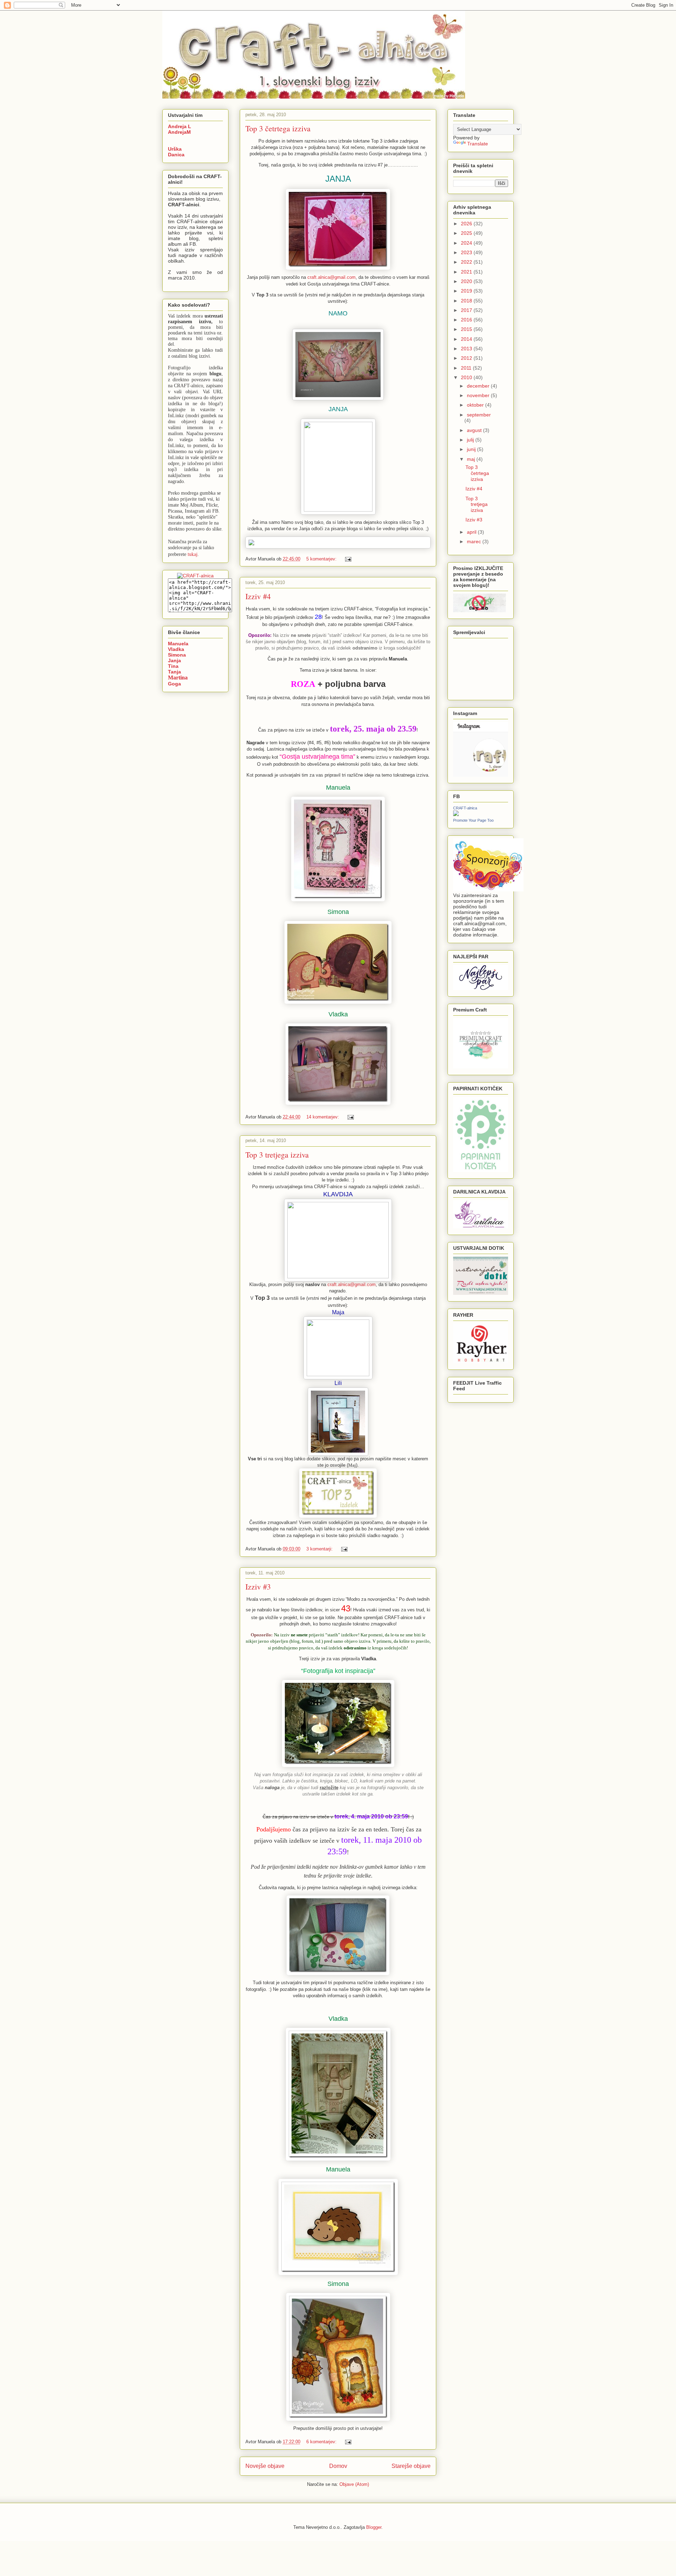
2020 (467, 281)
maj (472, 459)
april (472, 532)
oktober (476, 405)
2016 (467, 320)
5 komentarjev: (322, 559)
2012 (467, 358)
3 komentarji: (320, 1549)
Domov (338, 2466)
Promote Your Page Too (473, 820)
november (479, 395)
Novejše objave (265, 2466)
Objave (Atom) (354, 2484)
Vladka (176, 649)
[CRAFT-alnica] (456, 814)
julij (471, 440)
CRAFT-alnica (465, 808)
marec (475, 541)
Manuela (178, 644)
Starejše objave (411, 2466)
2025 (467, 233)
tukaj (193, 554)
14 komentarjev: (323, 1117)
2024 (467, 243)
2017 (467, 310)
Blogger (374, 2527)
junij (472, 449)
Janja (174, 660)
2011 (467, 368)
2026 (467, 224)
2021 (467, 272)
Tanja (174, 672)
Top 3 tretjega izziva (277, 1155)
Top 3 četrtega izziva (278, 128)
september (479, 415)
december (479, 386)
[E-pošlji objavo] (348, 559)
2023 (467, 252)
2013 (467, 349)
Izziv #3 (258, 1587)
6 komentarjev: (322, 2442)
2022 (467, 262)
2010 (467, 377)
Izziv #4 (258, 596)
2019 (467, 291)
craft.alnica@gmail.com (331, 277)
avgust (475, 430)
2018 (467, 301)
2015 (467, 329)
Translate (478, 144)
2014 (467, 339)
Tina (173, 666)
